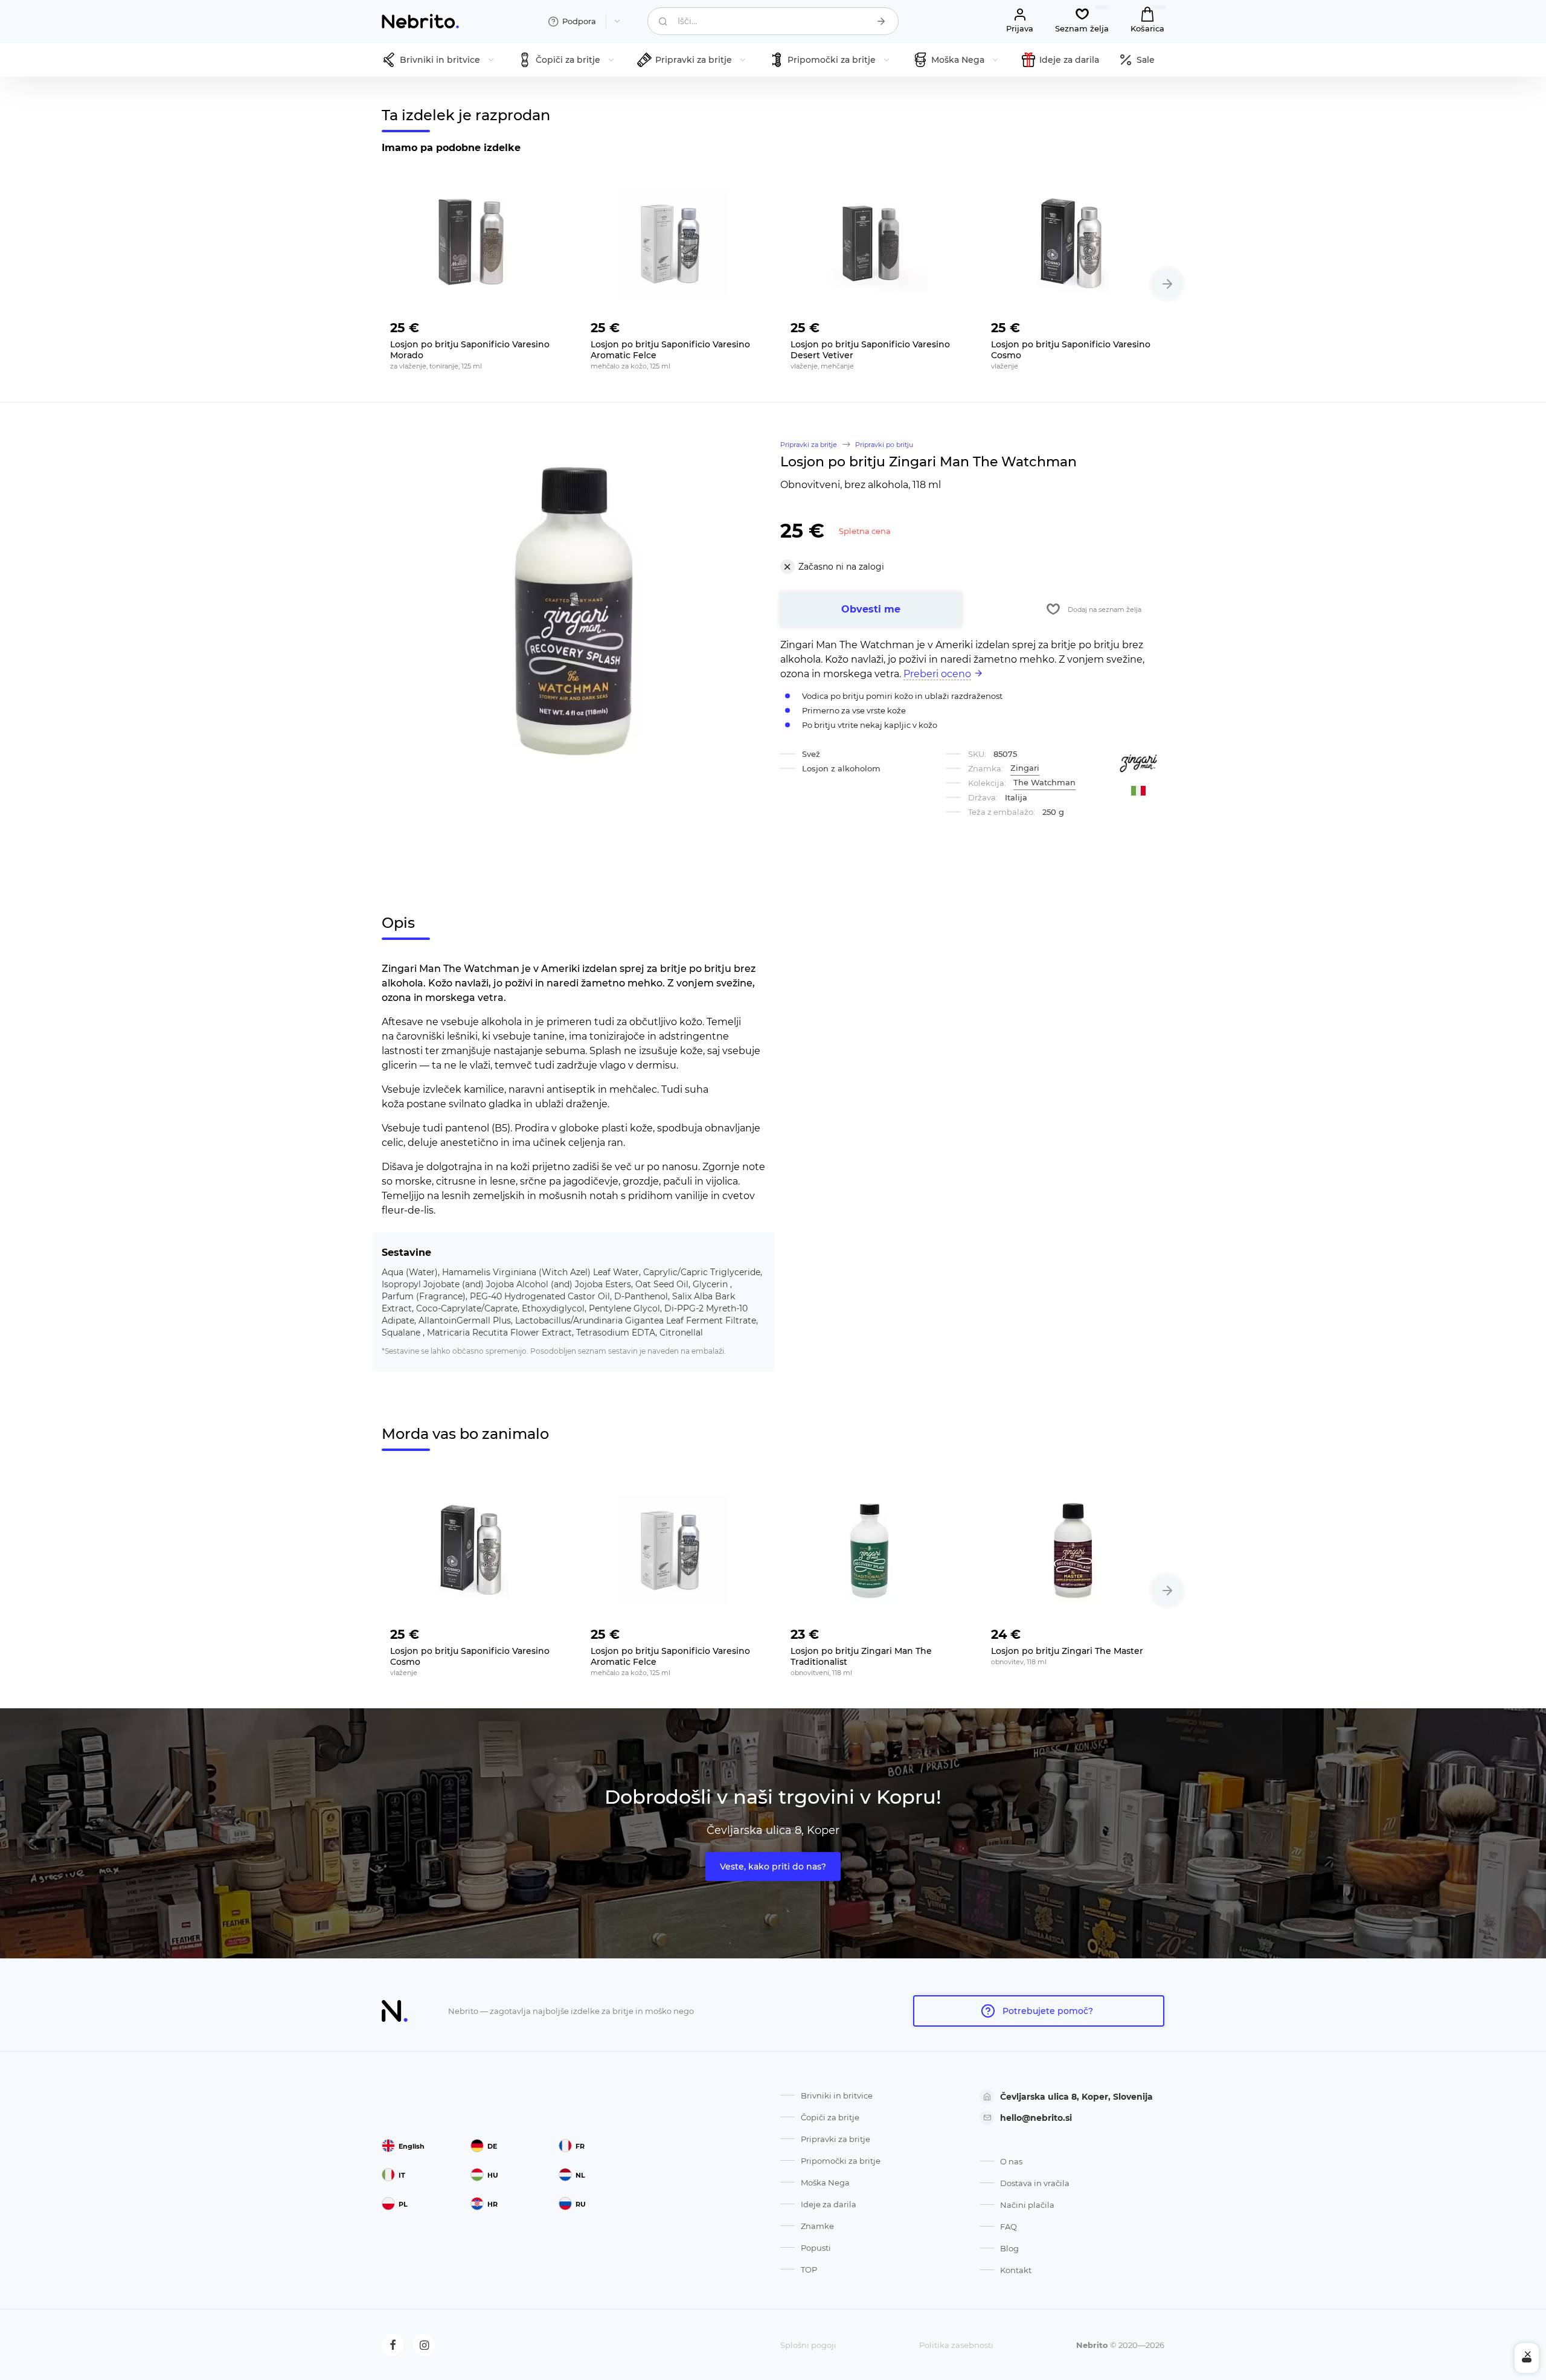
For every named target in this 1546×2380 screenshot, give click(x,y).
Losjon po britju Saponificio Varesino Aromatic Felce (670, 350)
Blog (1009, 2248)
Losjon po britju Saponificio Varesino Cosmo (1071, 350)
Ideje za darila (829, 2204)
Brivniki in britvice (837, 2095)
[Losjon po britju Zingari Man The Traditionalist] (873, 1550)
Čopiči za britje (830, 2117)
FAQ (1009, 2227)
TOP (809, 2269)
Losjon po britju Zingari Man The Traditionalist (861, 1656)
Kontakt (1016, 2270)
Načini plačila (1027, 2205)
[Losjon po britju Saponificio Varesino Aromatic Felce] (673, 243)
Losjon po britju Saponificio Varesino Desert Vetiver (870, 350)
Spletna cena (865, 531)
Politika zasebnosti (956, 2345)
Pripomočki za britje (841, 2161)
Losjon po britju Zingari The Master (1067, 1651)
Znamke (817, 2226)
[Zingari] (1138, 763)
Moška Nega (825, 2182)
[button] (1167, 284)
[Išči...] (881, 21)
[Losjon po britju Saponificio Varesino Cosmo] (1074, 243)
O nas (1011, 2161)
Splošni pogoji (808, 2345)
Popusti (816, 2248)
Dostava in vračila (1035, 2183)
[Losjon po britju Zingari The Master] (1074, 1550)
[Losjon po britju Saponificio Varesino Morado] (473, 243)
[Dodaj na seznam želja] (546, 324)
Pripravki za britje (836, 2139)
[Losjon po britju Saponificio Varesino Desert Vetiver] (873, 243)
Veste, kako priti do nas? (773, 1867)
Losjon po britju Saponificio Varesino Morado (470, 350)
